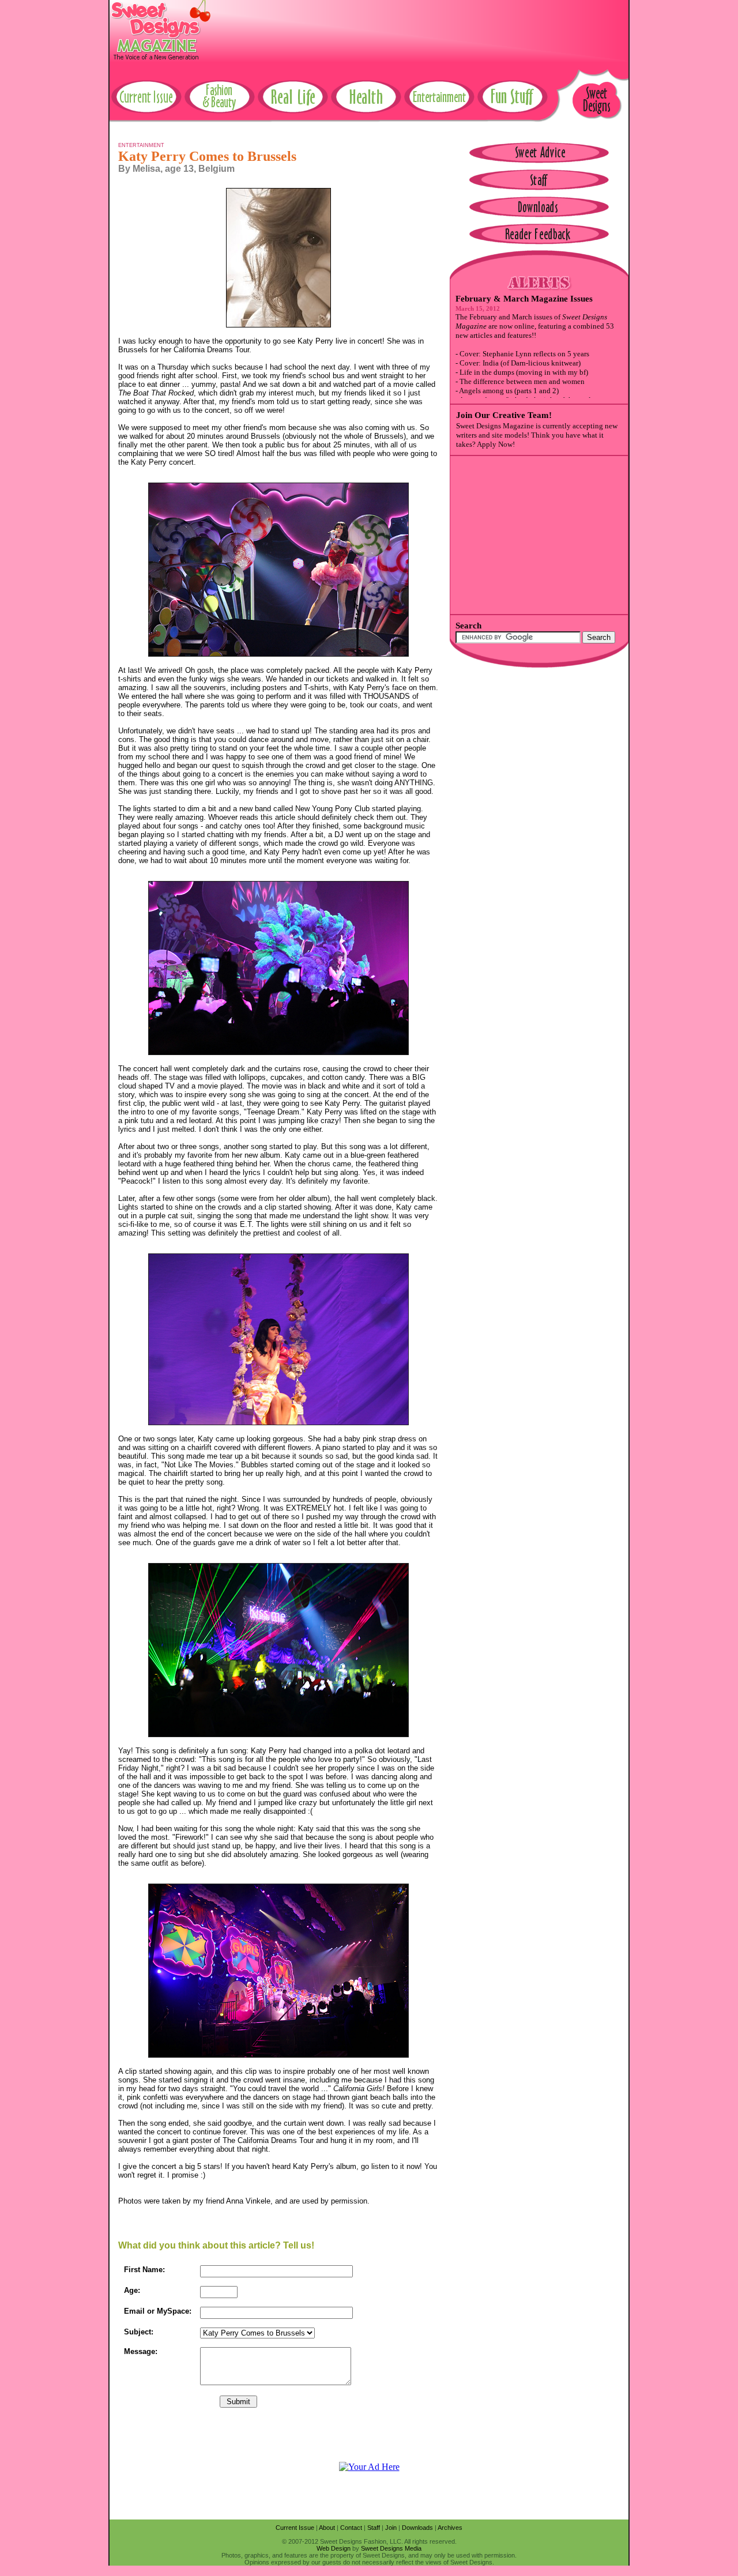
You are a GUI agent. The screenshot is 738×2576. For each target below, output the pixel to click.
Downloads (417, 2528)
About (327, 2528)
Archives (450, 2528)
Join (391, 2528)
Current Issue (295, 2528)
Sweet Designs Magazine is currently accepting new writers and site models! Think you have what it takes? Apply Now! (537, 435)
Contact (351, 2528)
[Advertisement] (419, 26)
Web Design (334, 2548)
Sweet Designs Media (391, 2548)
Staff (374, 2528)
